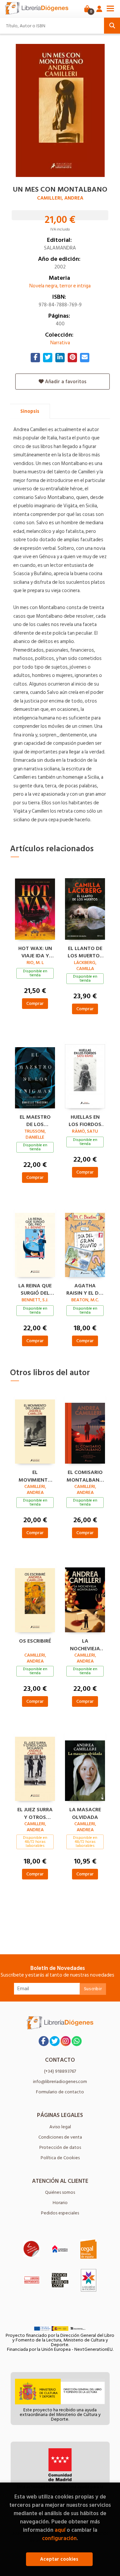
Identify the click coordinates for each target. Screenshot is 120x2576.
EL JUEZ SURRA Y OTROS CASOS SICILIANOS (35, 1813)
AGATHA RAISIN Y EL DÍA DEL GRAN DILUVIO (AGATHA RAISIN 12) (85, 1289)
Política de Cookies (60, 2158)
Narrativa (60, 343)
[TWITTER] (55, 2041)
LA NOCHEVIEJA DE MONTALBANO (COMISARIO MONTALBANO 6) (85, 1644)
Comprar (35, 1003)
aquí (60, 2530)
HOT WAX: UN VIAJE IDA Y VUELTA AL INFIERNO (35, 951)
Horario (60, 2203)
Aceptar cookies (59, 2559)
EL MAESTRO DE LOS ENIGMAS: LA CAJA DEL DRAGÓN (35, 1120)
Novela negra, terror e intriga (60, 286)
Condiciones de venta (60, 2137)
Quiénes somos (60, 2192)
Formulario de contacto (60, 2092)
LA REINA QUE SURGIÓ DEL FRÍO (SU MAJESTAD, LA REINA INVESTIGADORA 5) (35, 1289)
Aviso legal (60, 2127)
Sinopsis (30, 411)
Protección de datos (60, 2147)
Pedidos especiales (60, 2213)
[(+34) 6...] (77, 2041)
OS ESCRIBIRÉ (35, 1641)
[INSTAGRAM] (66, 2041)
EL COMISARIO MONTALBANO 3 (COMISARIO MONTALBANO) (85, 1475)
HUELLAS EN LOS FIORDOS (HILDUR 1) (85, 1120)
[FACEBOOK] (44, 2041)
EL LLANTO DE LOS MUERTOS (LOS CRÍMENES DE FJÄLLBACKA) (85, 951)
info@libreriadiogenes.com (60, 2082)
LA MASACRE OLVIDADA (85, 1813)
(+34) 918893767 (60, 2071)
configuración (59, 2538)
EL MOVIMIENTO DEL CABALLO (35, 1475)
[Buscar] (112, 26)
